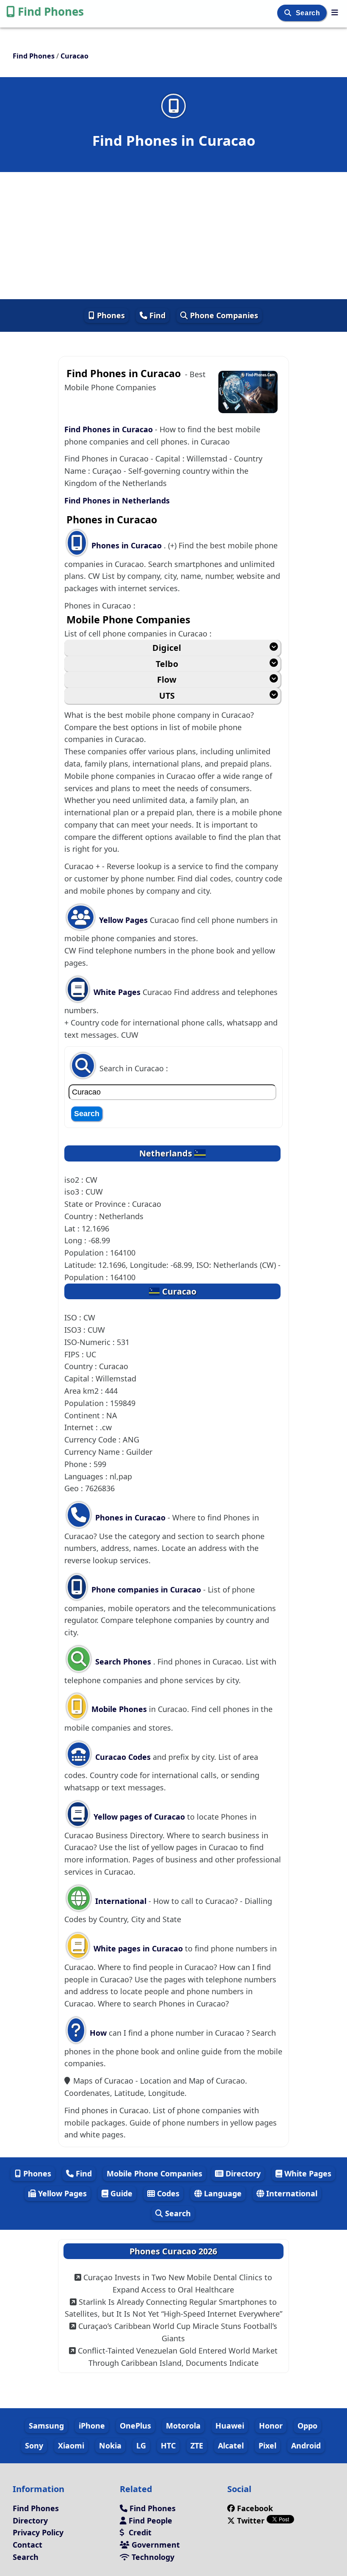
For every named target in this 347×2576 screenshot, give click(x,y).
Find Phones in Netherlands (117, 500)
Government (155, 2545)
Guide (120, 2193)
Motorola (183, 2426)
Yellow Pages (123, 920)
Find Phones (51, 11)
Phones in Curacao (128, 545)
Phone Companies (223, 315)
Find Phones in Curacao (110, 429)
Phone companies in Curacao (146, 1590)
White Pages (117, 992)
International (121, 1901)
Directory (242, 2173)
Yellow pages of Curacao (139, 1817)
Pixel (267, 2445)
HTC (168, 2445)
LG (141, 2445)
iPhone (92, 2426)
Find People (149, 2520)
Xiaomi (71, 2445)
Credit (139, 2532)
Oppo (307, 2426)
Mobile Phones (118, 1709)
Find (156, 315)
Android (306, 2445)
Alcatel (231, 2445)
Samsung (46, 2426)
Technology (152, 2557)
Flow (167, 679)
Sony (34, 2445)
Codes (167, 2193)
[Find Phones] (335, 12)
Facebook (255, 2508)
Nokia (110, 2445)
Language (222, 2193)
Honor (271, 2426)
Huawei (230, 2426)
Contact (28, 2545)
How (97, 2033)
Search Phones (123, 1662)
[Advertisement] (173, 236)
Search (309, 13)
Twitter (251, 2520)
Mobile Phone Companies (154, 2173)
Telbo (167, 664)
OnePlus (135, 2426)
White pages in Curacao (138, 1948)
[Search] (289, 13)
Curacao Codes (122, 1757)
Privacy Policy (38, 2532)
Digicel (167, 648)
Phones (110, 315)
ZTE (197, 2445)
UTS (167, 696)
